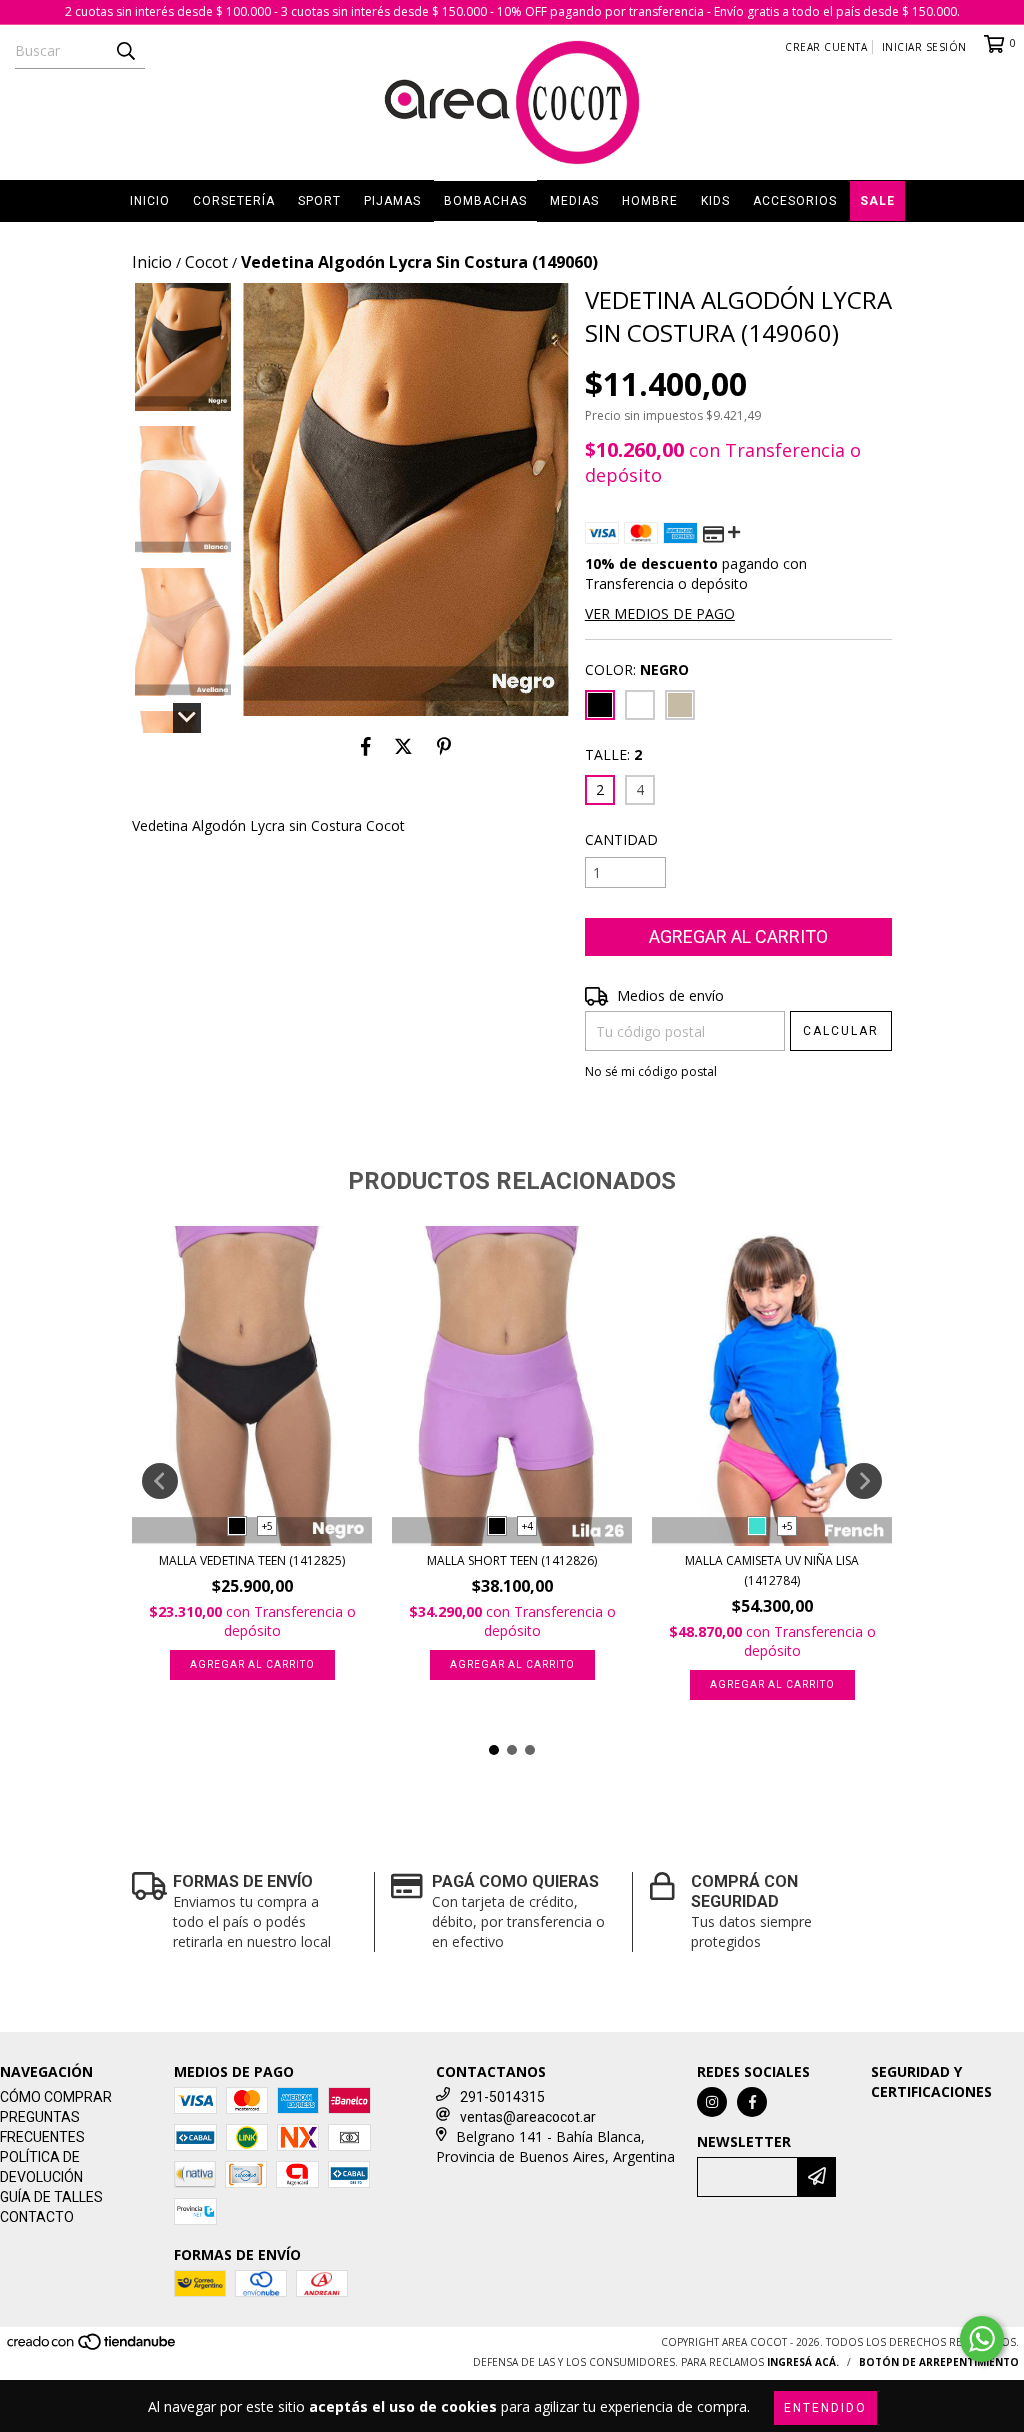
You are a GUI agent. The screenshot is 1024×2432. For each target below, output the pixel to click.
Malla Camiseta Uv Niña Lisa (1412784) (772, 1570)
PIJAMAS (392, 201)
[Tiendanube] (92, 2348)
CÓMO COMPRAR (56, 2097)
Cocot (206, 262)
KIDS (715, 201)
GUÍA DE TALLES (51, 2197)
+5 (267, 1526)
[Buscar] (125, 51)
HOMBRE (650, 201)
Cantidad (621, 839)
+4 (527, 1526)
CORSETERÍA (234, 201)
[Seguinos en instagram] (712, 2102)
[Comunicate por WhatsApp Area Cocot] (982, 2339)
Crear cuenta (826, 47)
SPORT (319, 201)
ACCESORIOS (795, 201)
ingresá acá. (803, 2362)
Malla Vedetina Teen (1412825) (252, 1560)
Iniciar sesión (924, 47)
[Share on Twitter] (403, 746)
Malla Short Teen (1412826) (512, 1560)
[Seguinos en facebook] (752, 2102)
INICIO (150, 201)
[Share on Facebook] (366, 746)
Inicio (152, 262)
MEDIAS (574, 201)
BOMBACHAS (485, 201)
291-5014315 (502, 2097)
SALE (877, 201)
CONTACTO (37, 2217)
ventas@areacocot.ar (528, 2117)
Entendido (825, 2408)
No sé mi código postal (651, 1071)
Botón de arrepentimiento (939, 2362)
